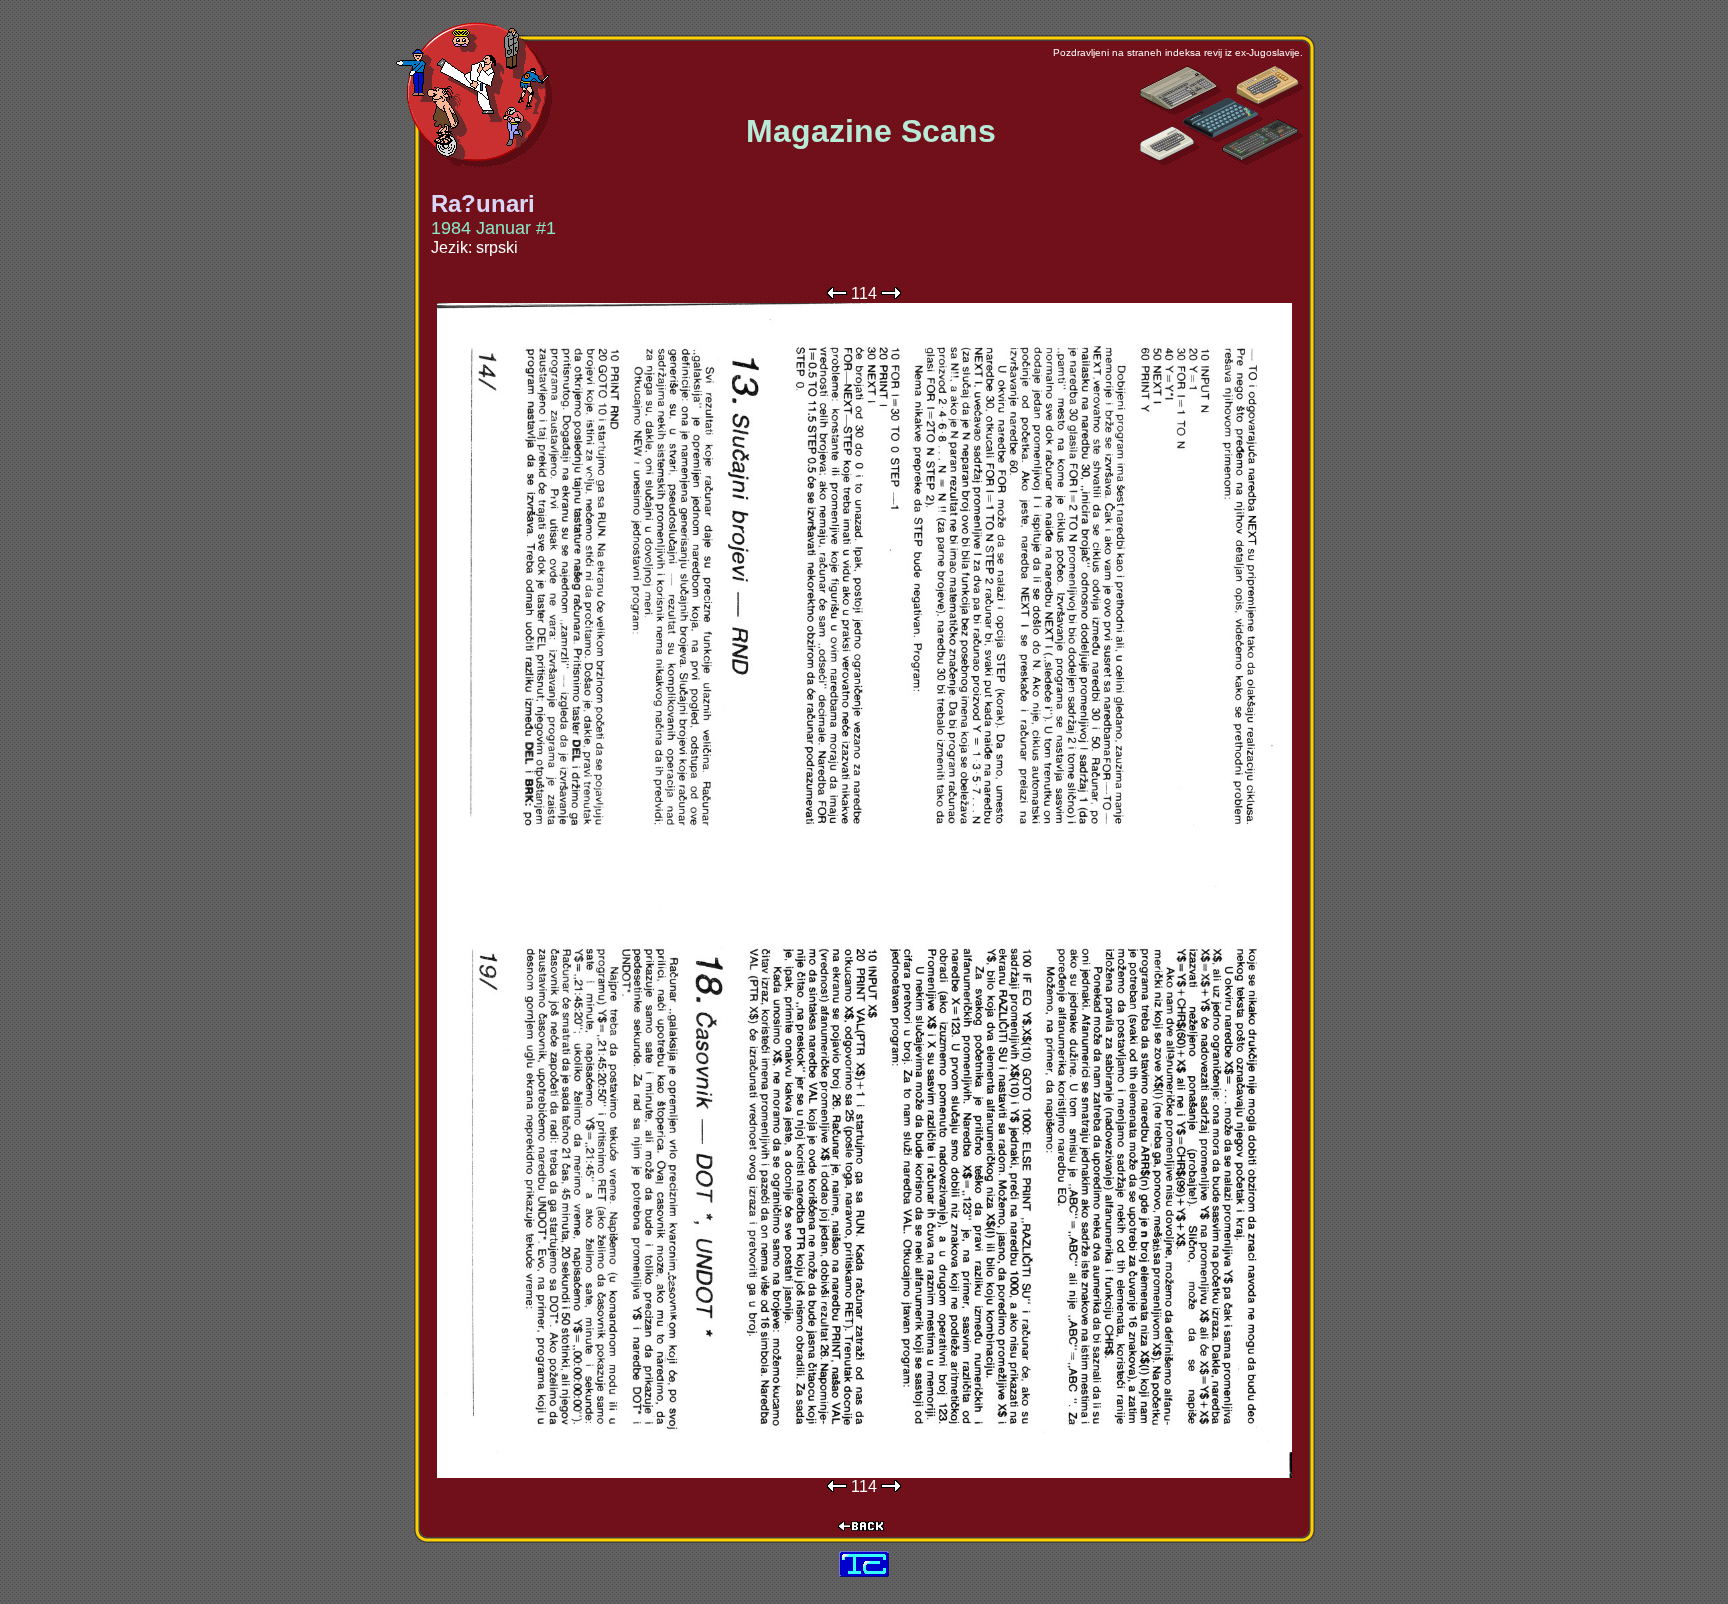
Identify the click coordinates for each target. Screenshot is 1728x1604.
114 (864, 293)
